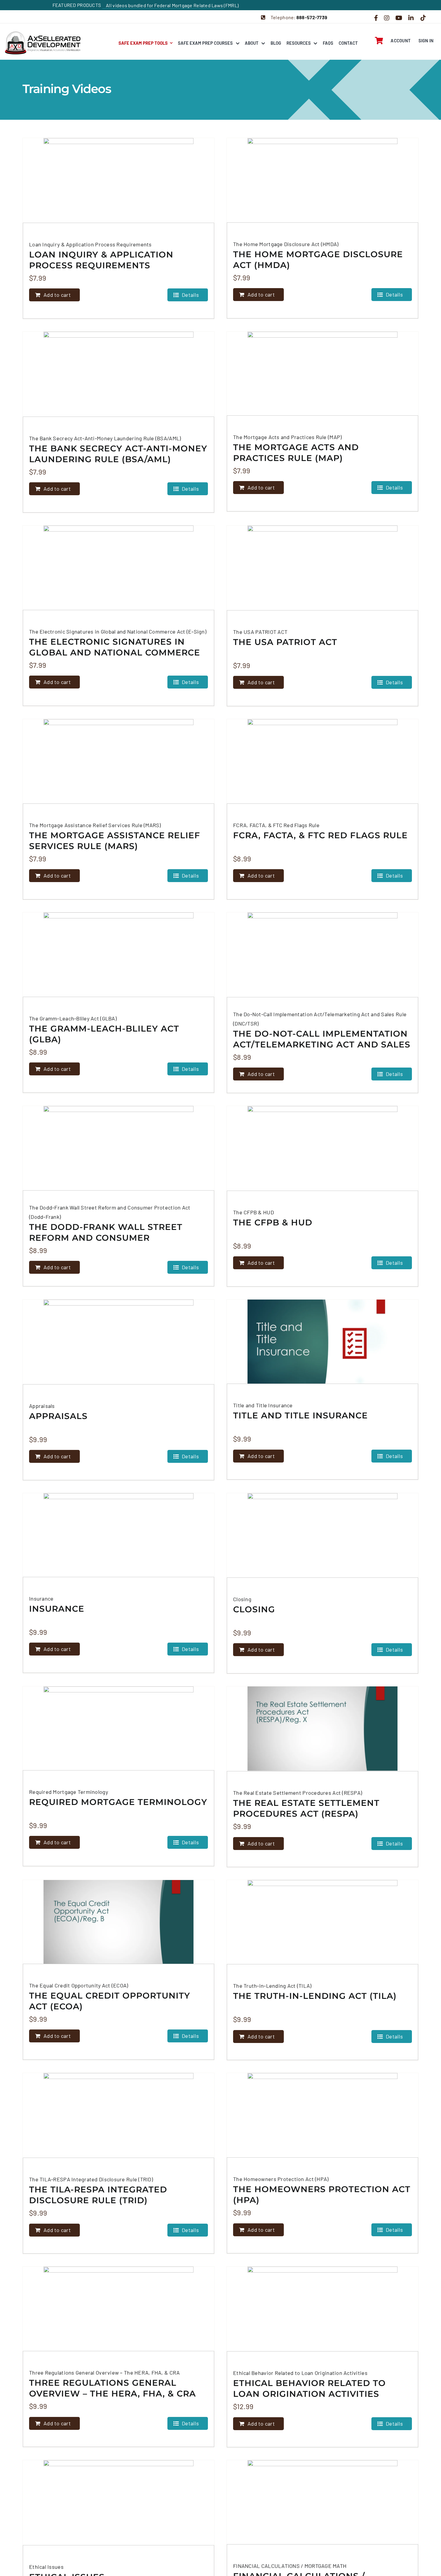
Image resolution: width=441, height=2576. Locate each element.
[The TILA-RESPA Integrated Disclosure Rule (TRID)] (118, 2115)
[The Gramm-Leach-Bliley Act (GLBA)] (118, 955)
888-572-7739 (312, 17)
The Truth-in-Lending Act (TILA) (315, 1996)
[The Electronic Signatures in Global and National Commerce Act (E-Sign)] (118, 568)
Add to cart (57, 295)
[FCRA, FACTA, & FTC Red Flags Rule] (322, 761)
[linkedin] (411, 18)
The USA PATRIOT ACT (285, 642)
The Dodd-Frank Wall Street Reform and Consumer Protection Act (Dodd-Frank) (107, 1238)
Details (190, 295)
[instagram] (387, 18)
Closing (254, 1609)
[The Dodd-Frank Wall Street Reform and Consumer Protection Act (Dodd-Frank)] (118, 1148)
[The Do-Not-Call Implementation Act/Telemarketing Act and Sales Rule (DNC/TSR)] (322, 955)
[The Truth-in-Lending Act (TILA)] (322, 1922)
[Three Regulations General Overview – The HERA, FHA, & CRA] (118, 2309)
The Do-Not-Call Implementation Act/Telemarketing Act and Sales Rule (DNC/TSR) (322, 1044)
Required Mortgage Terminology (118, 1802)
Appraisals (58, 1416)
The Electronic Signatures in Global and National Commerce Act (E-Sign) (115, 652)
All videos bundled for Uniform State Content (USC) (161, 5)
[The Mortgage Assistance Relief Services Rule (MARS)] (118, 761)
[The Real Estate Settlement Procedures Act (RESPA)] (322, 1729)
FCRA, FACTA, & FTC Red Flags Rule (320, 835)
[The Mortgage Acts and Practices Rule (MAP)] (322, 374)
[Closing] (322, 1535)
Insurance (57, 1609)
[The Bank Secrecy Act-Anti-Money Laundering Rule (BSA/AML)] (118, 374)
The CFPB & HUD (273, 1222)
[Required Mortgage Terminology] (118, 1728)
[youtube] (399, 18)
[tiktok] (423, 18)
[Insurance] (118, 1535)
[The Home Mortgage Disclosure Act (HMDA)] (322, 180)
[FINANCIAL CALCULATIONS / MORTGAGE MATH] (322, 2502)
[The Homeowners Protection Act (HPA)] (322, 2115)
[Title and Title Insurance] (322, 1342)
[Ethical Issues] (118, 2503)
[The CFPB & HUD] (322, 1148)
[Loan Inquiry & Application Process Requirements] (118, 180)
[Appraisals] (118, 1342)
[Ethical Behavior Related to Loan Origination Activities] (322, 2309)
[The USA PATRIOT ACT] (322, 568)
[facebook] (376, 18)
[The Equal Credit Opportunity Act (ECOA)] (118, 1922)
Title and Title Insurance (300, 1415)
